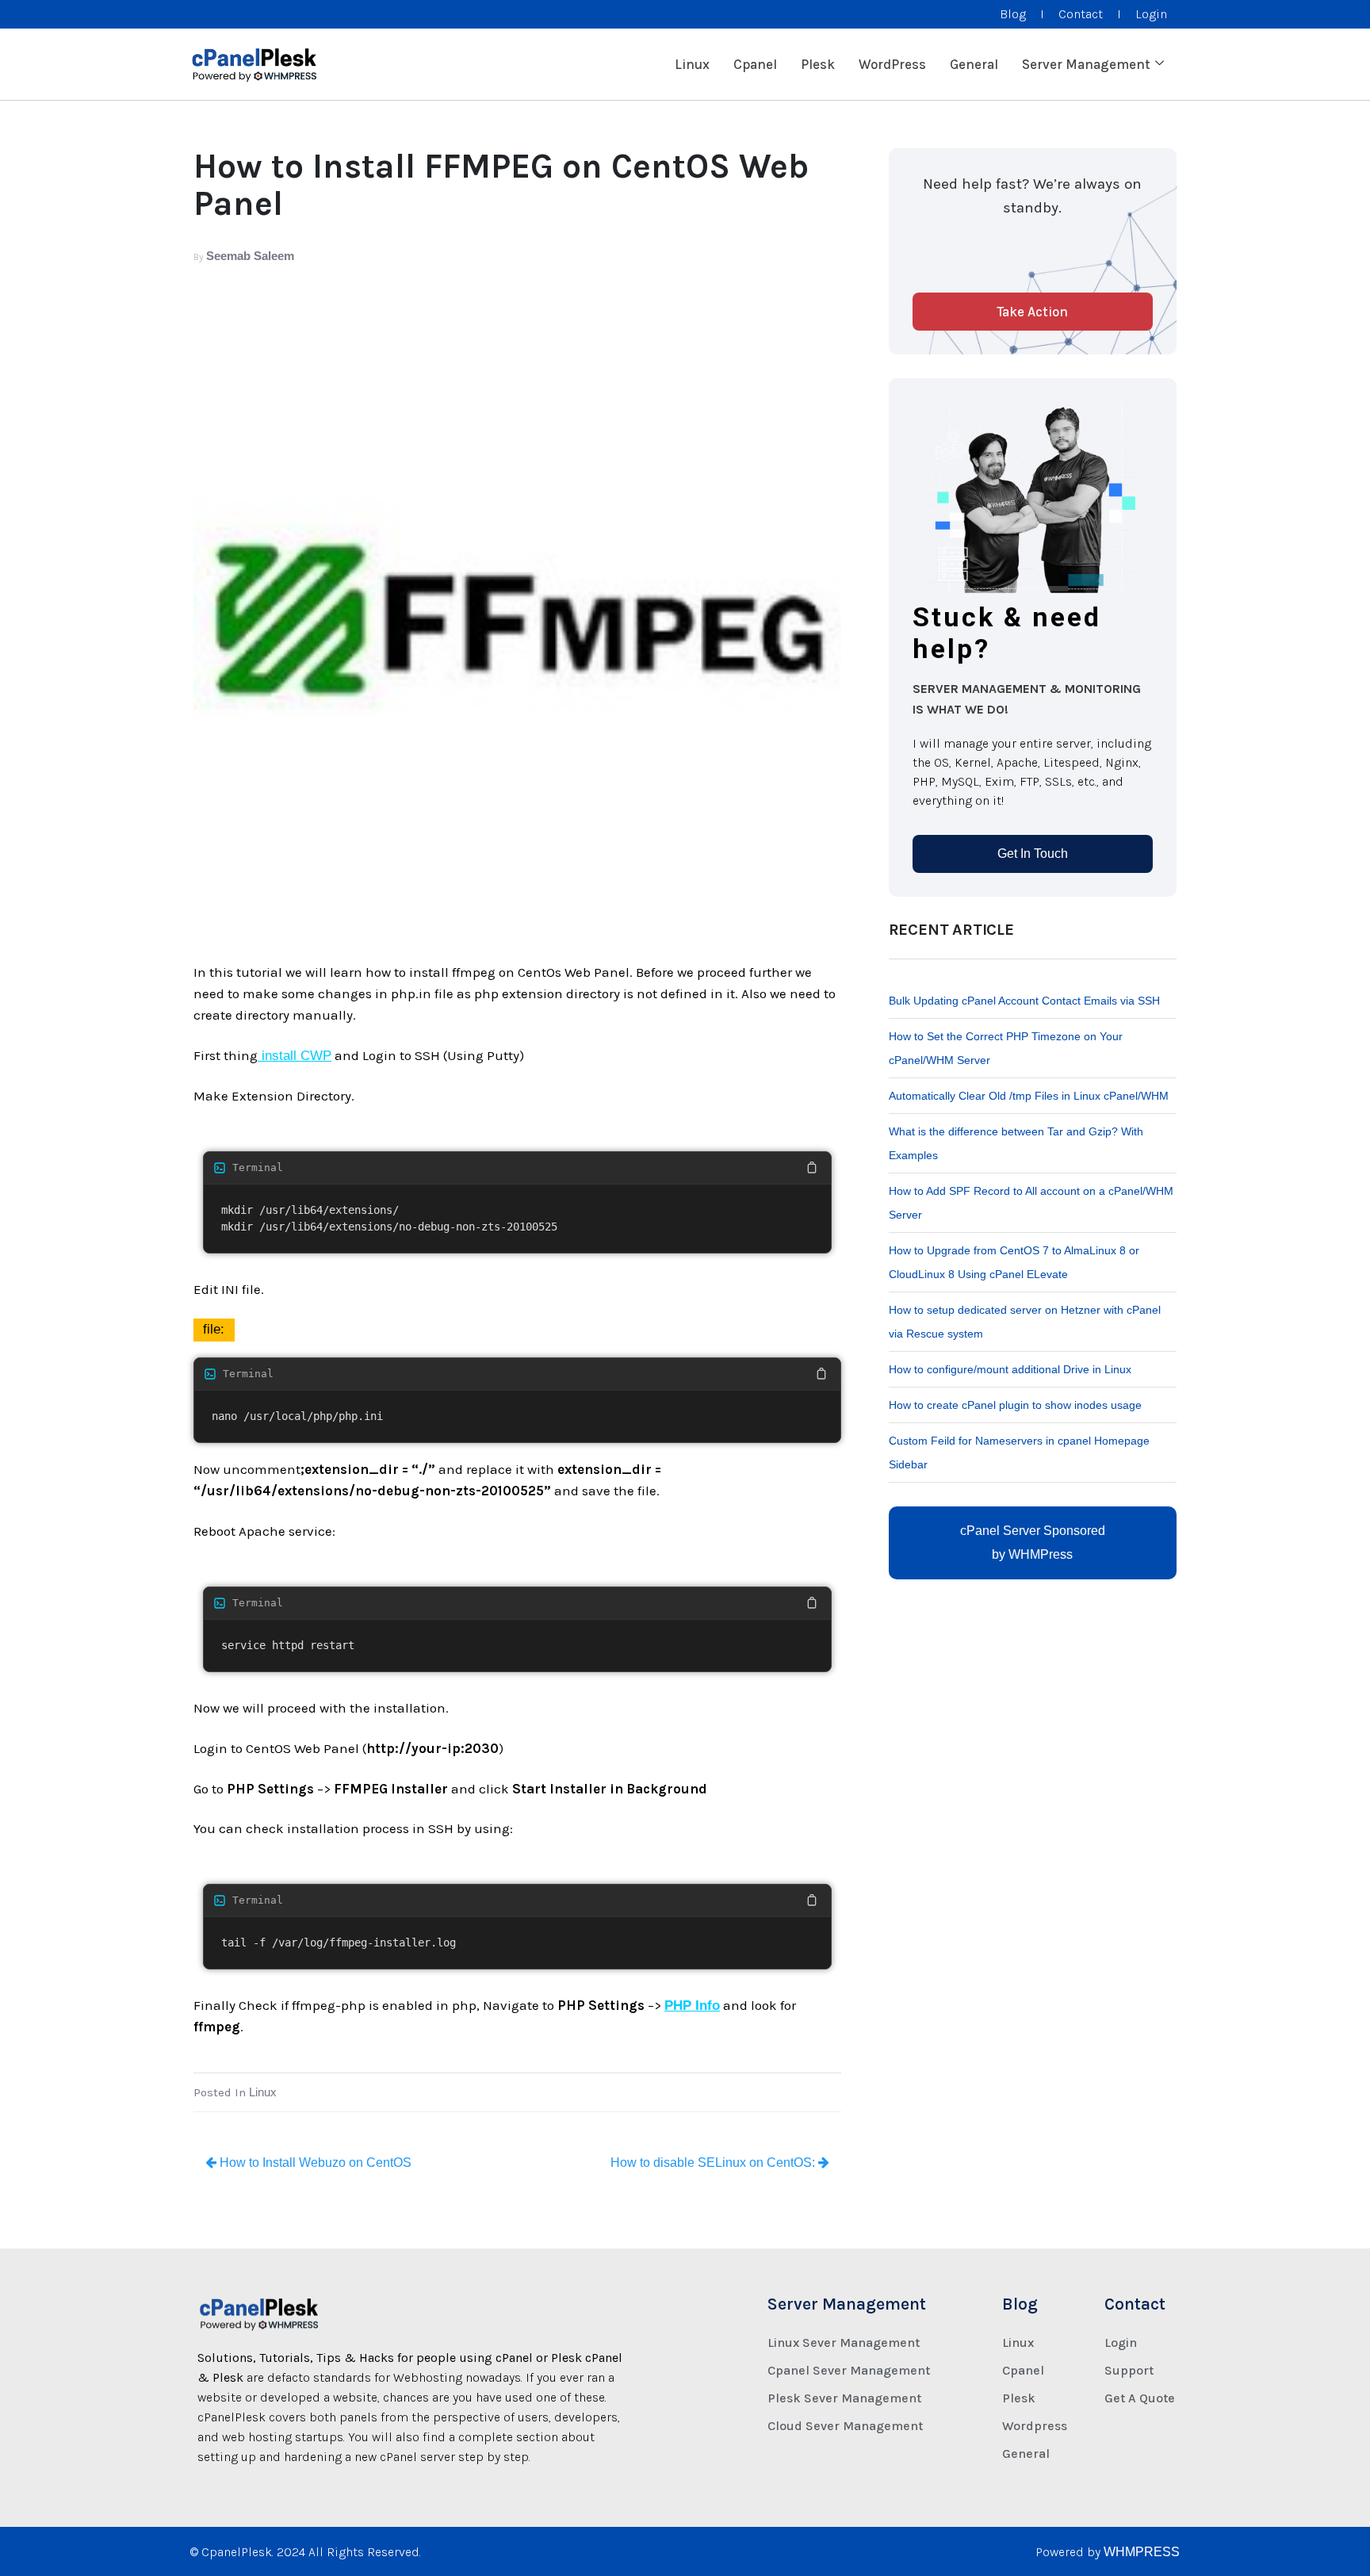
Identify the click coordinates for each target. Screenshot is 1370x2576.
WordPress (892, 64)
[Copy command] (812, 1168)
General (974, 64)
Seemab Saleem (250, 256)
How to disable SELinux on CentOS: (714, 2163)
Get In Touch (1033, 854)
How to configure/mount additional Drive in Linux (1010, 1369)
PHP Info (692, 2006)
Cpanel (755, 64)
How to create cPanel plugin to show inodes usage (1015, 1405)
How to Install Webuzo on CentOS (314, 2163)
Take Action (1032, 312)
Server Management (1086, 64)
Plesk (818, 64)
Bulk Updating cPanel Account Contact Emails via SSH (1024, 1001)
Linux (692, 64)
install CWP (295, 1056)
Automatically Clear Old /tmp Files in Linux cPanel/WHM (1029, 1096)
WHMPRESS (1142, 2552)
